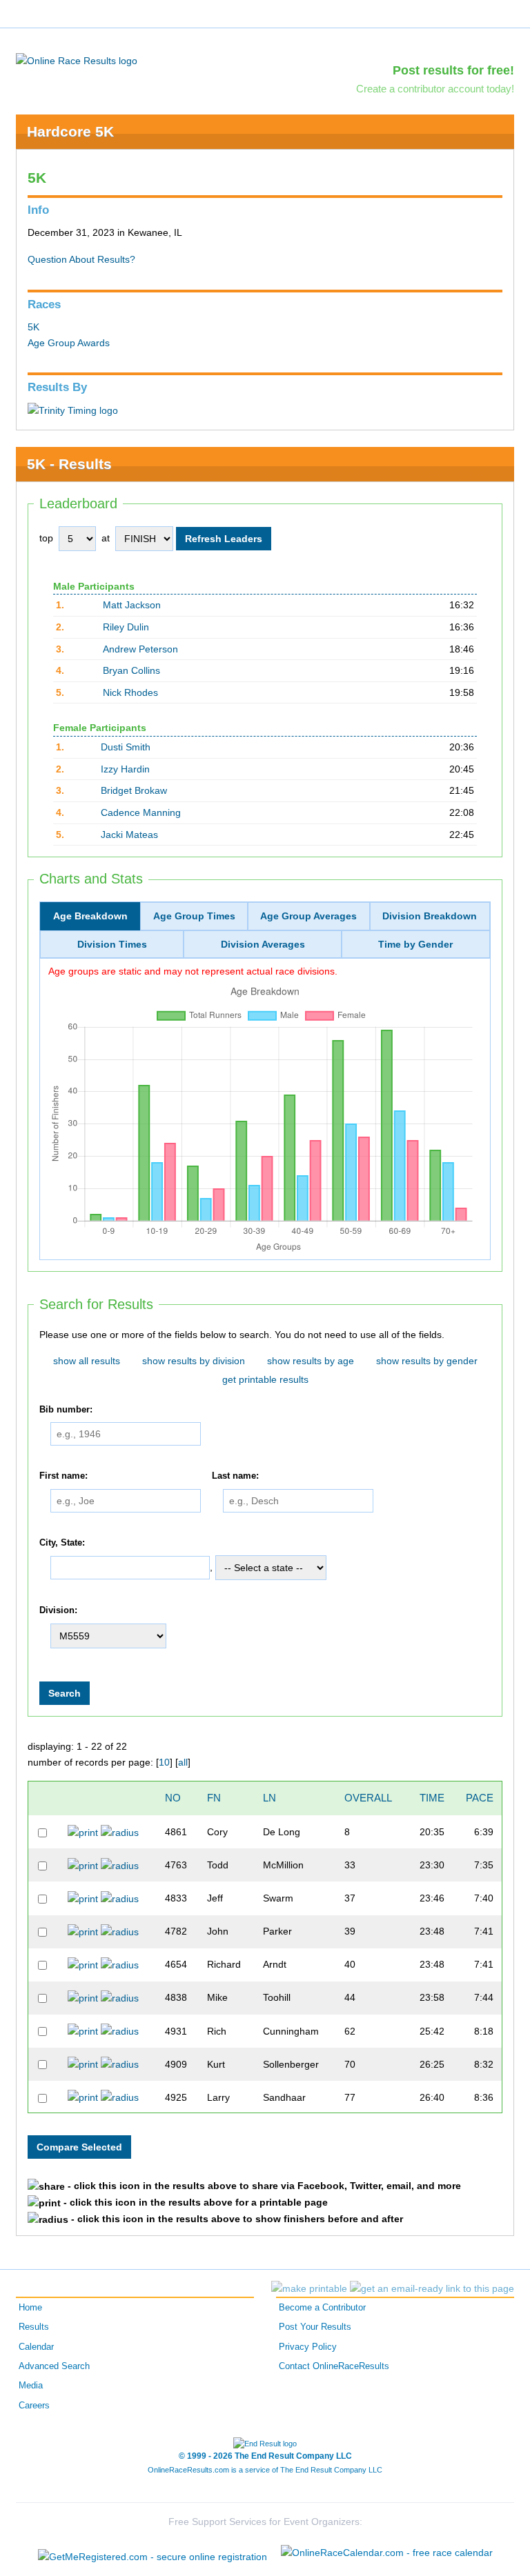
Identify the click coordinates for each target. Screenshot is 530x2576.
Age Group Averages (308, 916)
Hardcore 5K (70, 131)
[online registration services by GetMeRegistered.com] (153, 2553)
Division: (58, 1611)
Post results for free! (453, 70)
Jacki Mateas (129, 835)
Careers (34, 2406)
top (46, 538)
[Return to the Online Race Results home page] (77, 60)
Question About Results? (81, 259)
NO (173, 1798)
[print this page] (309, 2288)
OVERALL (368, 1798)
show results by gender (427, 1361)
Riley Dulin (126, 627)
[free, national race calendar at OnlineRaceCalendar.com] (387, 2553)
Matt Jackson (132, 605)
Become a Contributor (322, 2308)
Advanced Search (54, 2366)
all (183, 1762)
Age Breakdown (90, 916)
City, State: (62, 1543)
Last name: (235, 1476)
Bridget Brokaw (134, 790)
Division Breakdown (430, 916)
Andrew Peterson (140, 649)
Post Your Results (315, 2327)
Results (34, 2327)
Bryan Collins (131, 670)
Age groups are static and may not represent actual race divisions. (193, 971)
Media (31, 2386)
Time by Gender (415, 944)
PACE (480, 1798)
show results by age (311, 1361)
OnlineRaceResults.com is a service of (265, 2470)
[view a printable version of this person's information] (83, 1832)
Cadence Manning (141, 812)
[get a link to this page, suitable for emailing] (432, 2288)
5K (33, 327)
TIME (432, 1798)
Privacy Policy (308, 2347)
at (106, 538)
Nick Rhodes (130, 692)
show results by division (194, 1361)
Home (30, 2308)
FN (214, 1798)
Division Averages (263, 944)
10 (164, 1762)
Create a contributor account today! (435, 89)
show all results (87, 1361)
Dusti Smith (126, 747)
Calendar (36, 2347)
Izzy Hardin (125, 769)
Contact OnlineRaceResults (334, 2366)
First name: (63, 1476)
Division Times (112, 944)
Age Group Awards (69, 343)
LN (269, 1798)
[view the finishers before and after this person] (120, 1832)
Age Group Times (194, 916)
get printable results (265, 1379)
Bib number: (66, 1410)
